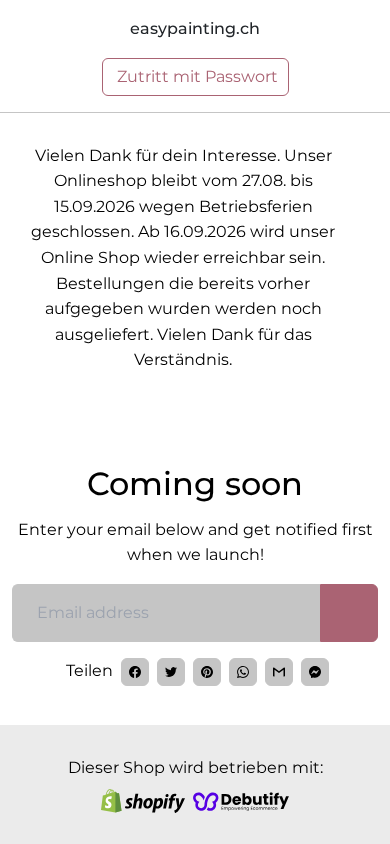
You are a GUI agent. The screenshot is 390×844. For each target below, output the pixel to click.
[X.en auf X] (171, 672)
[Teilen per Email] (279, 672)
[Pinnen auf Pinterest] (207, 672)
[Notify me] (349, 613)
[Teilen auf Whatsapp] (243, 672)
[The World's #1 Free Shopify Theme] (241, 801)
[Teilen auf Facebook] (135, 672)
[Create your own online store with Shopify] (143, 801)
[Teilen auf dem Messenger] (315, 672)
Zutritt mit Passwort (195, 76)
